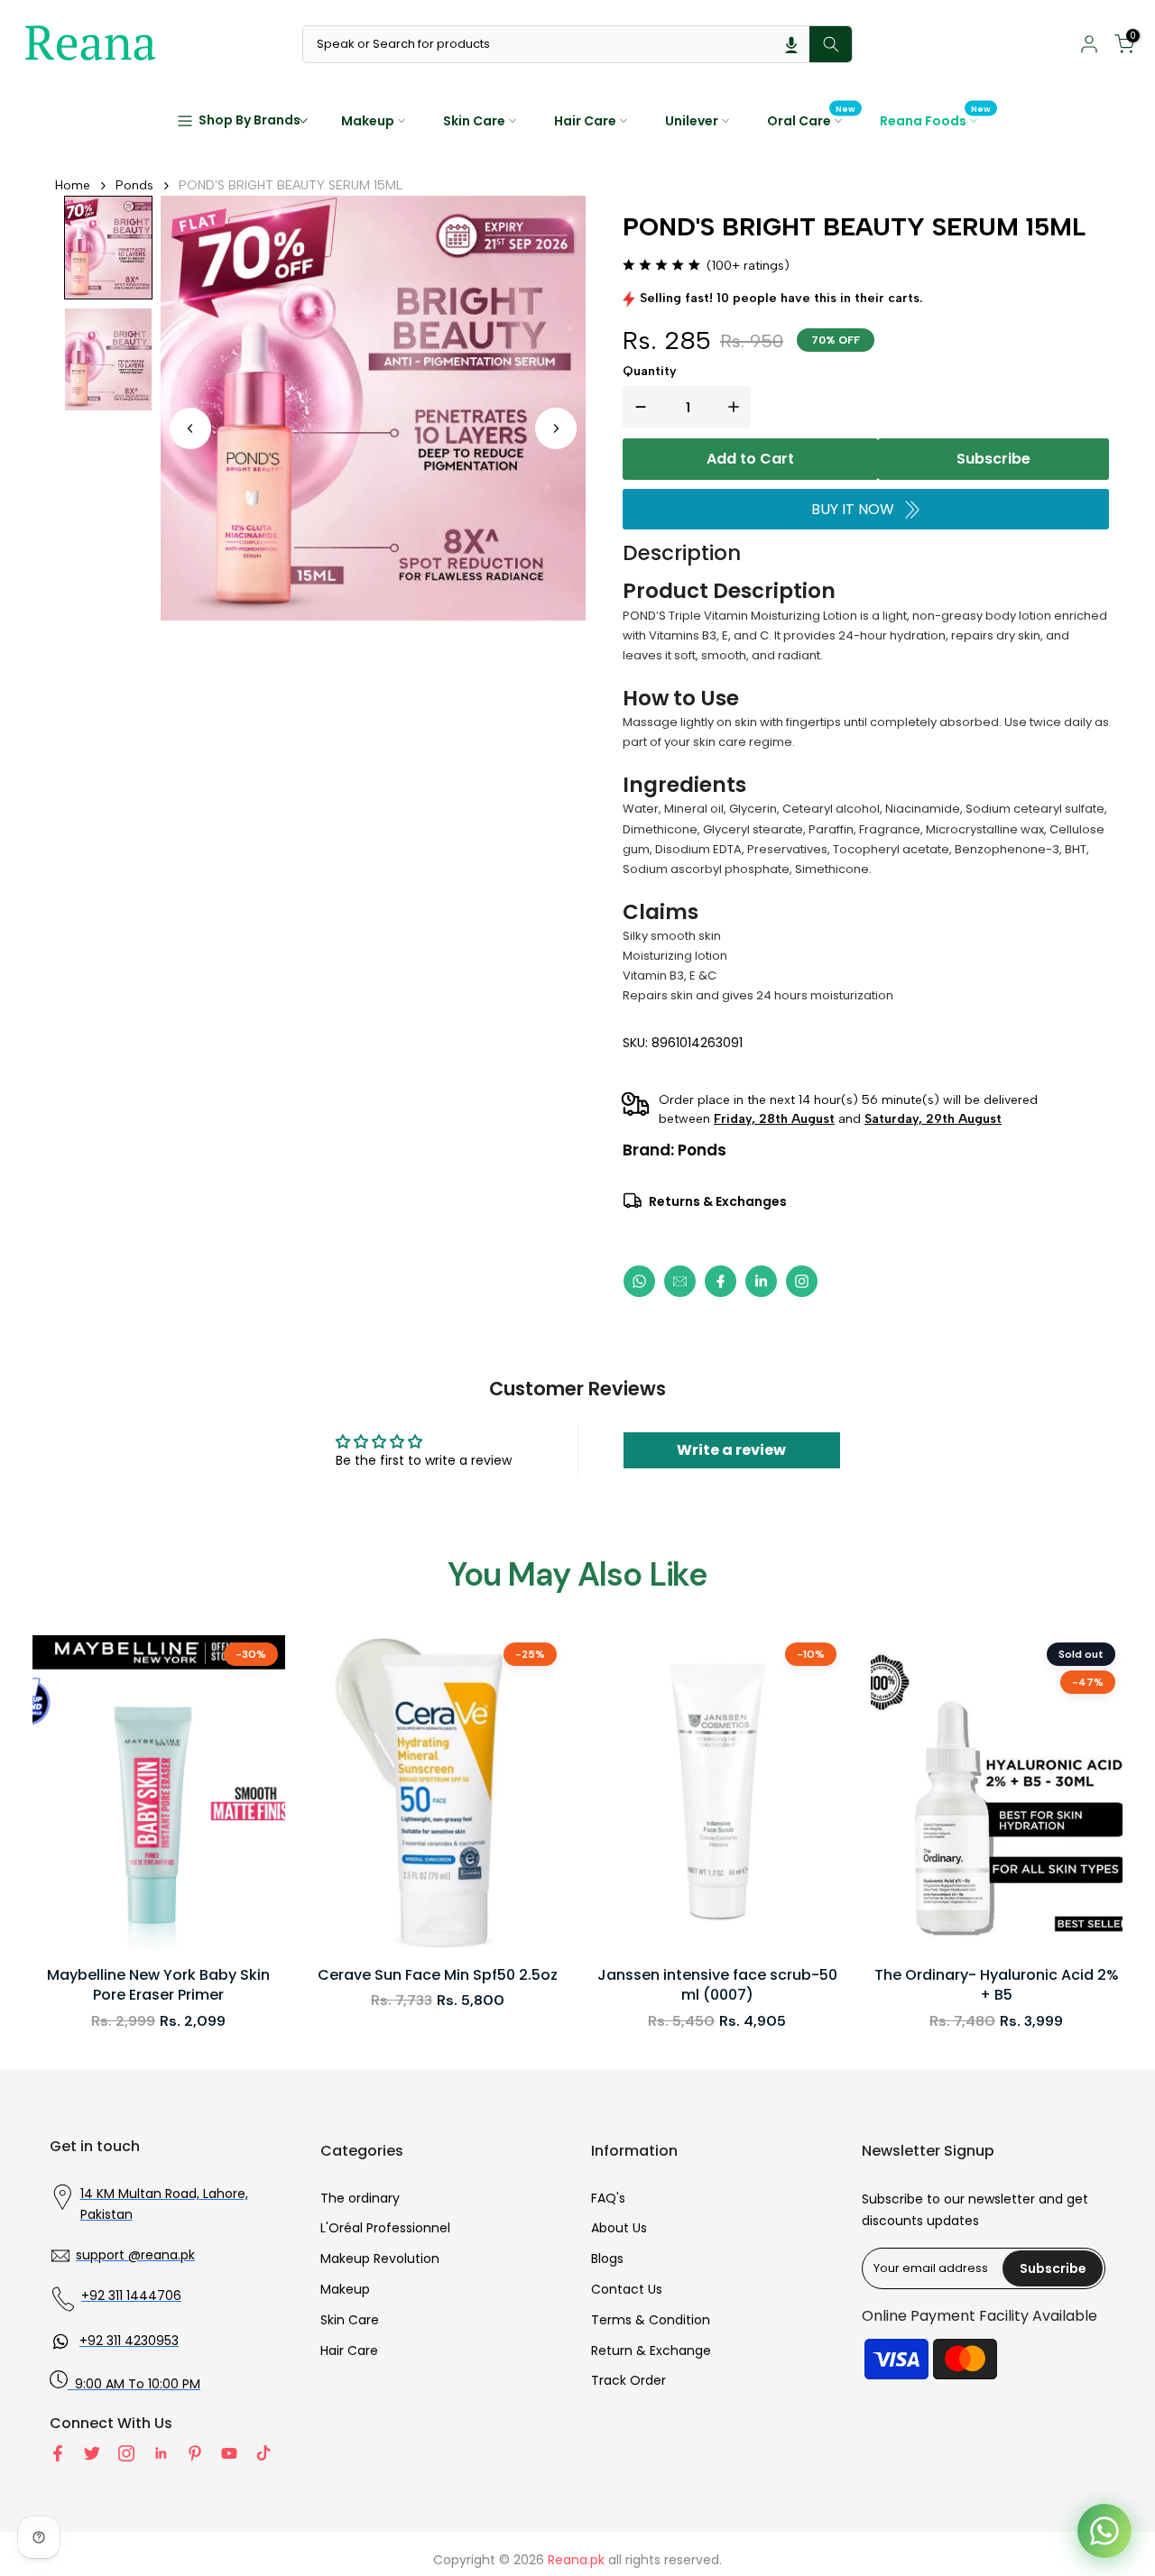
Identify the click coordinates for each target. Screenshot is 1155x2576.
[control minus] (637, 407)
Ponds (134, 185)
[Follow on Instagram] (126, 2453)
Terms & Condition (651, 2320)
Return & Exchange (651, 2351)
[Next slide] (556, 428)
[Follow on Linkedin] (161, 2453)
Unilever (692, 121)
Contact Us (627, 2289)
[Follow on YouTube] (229, 2453)
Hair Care (585, 121)
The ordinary (360, 2198)
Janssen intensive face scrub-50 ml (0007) (717, 1985)
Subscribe (993, 459)
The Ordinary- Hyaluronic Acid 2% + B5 (997, 1985)
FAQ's (608, 2198)
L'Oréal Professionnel (385, 2228)
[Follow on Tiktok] (263, 2453)
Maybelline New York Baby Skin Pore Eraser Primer (158, 1985)
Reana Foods (936, 120)
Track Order (628, 2380)
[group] (108, 248)
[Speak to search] (791, 44)
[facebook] (721, 1281)
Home (73, 185)
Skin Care (474, 121)
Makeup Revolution (380, 2259)
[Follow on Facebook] (58, 2453)
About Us (619, 2228)
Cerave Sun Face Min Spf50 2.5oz (438, 1975)
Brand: (675, 1150)
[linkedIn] (761, 1281)
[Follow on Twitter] (92, 2453)
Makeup (368, 121)
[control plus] (737, 407)
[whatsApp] (639, 1281)
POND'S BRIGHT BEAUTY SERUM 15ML (291, 185)
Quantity (650, 371)
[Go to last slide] (190, 428)
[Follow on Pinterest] (195, 2453)
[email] (680, 1281)
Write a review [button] (731, 1450)
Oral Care (812, 120)
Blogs (607, 2259)
